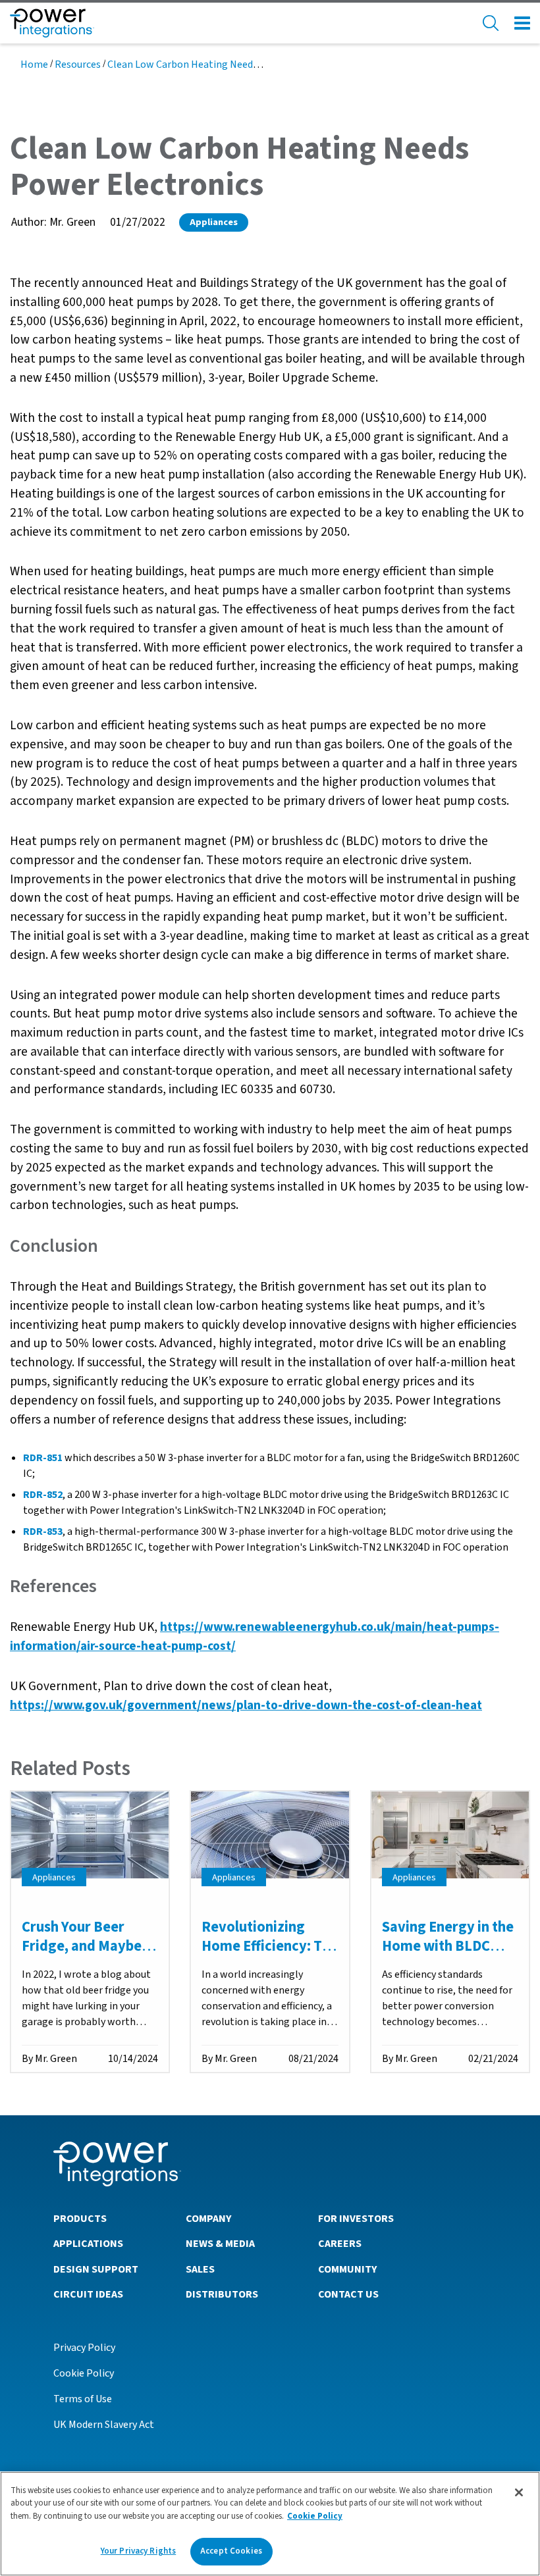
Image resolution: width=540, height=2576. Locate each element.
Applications (88, 2244)
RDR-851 (43, 1458)
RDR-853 (43, 1532)
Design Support (96, 2269)
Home (34, 64)
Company (208, 2219)
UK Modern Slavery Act (104, 2425)
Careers (340, 2244)
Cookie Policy (84, 2373)
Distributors (222, 2294)
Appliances (214, 222)
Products (80, 2219)
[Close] (519, 2492)
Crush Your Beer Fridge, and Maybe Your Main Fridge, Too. (82, 1955)
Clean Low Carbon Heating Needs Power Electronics (225, 64)
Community (347, 2269)
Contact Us (348, 2294)
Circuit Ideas (88, 2294)
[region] (270, 2524)
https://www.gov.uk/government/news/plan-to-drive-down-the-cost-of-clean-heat (246, 1705)
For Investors (356, 2219)
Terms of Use (83, 2399)
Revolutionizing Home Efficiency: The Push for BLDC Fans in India (270, 1955)
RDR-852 (43, 1495)
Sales (200, 2269)
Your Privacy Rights (138, 2551)
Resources (78, 64)
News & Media (220, 2244)
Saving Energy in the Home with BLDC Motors (448, 1946)
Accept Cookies (231, 2551)
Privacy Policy (84, 2348)
